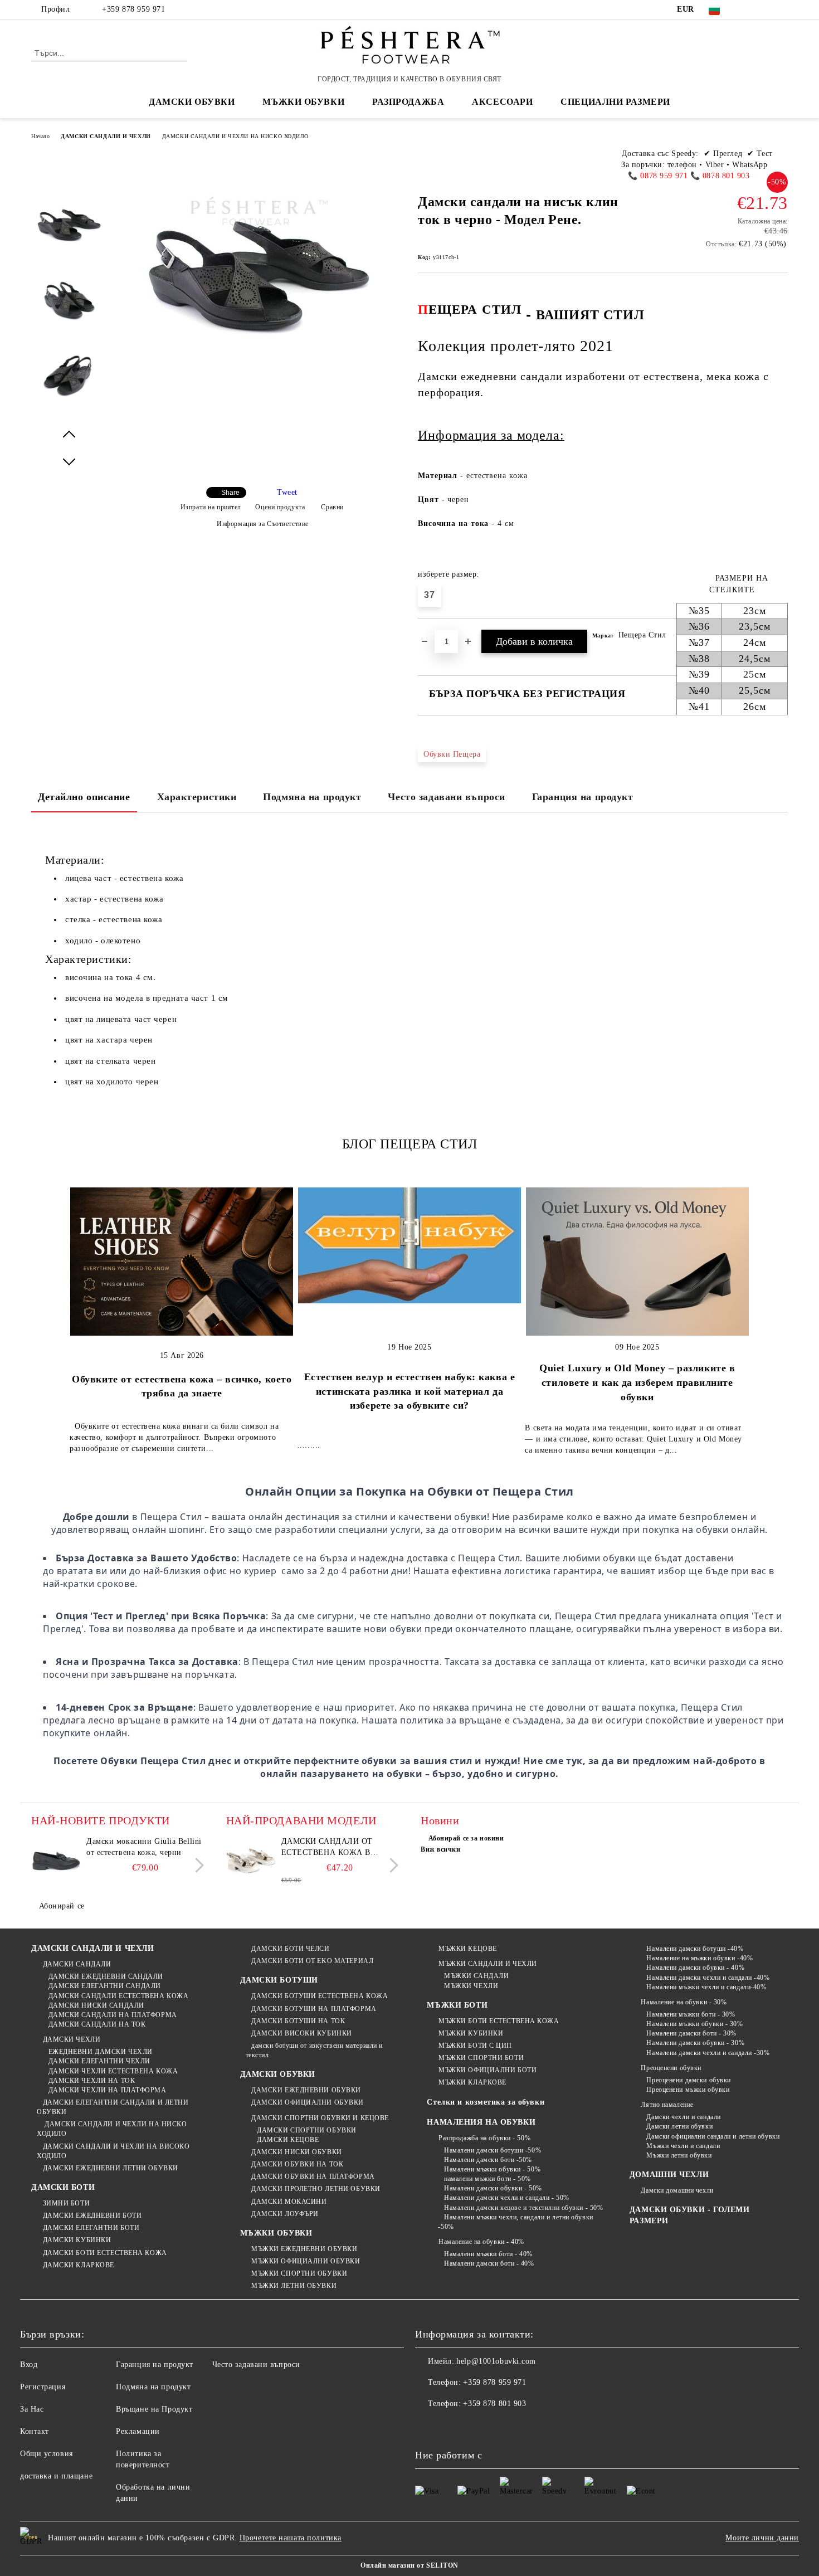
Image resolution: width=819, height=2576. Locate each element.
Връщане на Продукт (154, 2409)
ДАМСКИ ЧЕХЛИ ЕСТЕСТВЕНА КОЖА (113, 2071)
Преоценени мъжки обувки (688, 2090)
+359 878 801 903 (494, 2404)
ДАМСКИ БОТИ (63, 2187)
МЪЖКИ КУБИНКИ (471, 2033)
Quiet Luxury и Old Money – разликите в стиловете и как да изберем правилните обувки (637, 1382)
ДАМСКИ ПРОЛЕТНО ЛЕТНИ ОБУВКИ (316, 2189)
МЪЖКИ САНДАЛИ (476, 1976)
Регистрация (43, 2387)
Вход (29, 2365)
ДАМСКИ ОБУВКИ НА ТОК (297, 2164)
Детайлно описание (84, 797)
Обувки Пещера (452, 754)
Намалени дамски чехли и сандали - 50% (506, 2198)
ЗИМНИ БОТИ (66, 2203)
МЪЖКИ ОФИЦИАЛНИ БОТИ (487, 2070)
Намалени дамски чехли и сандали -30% (708, 2053)
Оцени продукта (280, 507)
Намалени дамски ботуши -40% (695, 1949)
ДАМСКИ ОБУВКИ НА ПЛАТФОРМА (313, 2176)
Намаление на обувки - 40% (481, 2242)
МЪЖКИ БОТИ (457, 2005)
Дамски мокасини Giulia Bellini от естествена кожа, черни (144, 1847)
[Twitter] (765, 9)
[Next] (196, 1865)
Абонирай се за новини (466, 1838)
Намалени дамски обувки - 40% (695, 1968)
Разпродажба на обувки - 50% (484, 2138)
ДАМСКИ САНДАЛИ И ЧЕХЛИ (106, 136)
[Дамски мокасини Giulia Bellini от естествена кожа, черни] (56, 1861)
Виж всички (441, 1849)
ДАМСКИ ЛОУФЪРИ (285, 2214)
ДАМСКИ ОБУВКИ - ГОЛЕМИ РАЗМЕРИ (689, 2215)
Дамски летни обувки (679, 2126)
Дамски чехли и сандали (683, 2117)
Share (230, 493)
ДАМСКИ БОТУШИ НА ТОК (298, 2021)
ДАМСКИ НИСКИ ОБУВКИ (297, 2152)
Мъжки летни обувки (679, 2155)
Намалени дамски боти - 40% (489, 2263)
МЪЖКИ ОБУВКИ (276, 2233)
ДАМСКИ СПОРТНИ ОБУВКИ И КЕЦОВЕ (320, 2118)
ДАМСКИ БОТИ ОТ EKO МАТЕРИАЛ (312, 1961)
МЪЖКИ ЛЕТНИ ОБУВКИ (294, 2286)
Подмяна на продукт (312, 797)
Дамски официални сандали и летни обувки (713, 2136)
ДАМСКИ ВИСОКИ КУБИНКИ (302, 2033)
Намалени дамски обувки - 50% (493, 2188)
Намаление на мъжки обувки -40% (699, 1958)
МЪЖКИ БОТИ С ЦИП (475, 2046)
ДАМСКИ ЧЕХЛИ (72, 2039)
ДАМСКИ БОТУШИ (279, 1980)
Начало (40, 136)
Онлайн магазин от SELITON (409, 2565)
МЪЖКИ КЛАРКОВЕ (472, 2082)
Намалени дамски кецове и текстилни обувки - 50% (523, 2208)
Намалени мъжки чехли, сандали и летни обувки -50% (515, 2222)
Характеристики (197, 797)
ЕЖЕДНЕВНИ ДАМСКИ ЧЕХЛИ (101, 2052)
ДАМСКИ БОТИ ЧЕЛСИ (291, 1949)
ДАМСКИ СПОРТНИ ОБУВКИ (307, 2130)
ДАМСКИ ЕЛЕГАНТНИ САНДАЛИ (105, 1986)
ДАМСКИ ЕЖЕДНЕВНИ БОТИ (92, 2215)
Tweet (287, 492)
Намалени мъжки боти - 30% (691, 2014)
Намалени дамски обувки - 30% (695, 2043)
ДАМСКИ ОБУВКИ (278, 2074)
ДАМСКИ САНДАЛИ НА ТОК (97, 2024)
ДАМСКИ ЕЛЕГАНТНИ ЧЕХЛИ (99, 2061)
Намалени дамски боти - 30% (691, 2033)
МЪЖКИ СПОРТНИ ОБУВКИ (299, 2273)
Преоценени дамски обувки (688, 2080)
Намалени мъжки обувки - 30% (694, 2024)
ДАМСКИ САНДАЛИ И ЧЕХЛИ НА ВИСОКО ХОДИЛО (113, 2151)
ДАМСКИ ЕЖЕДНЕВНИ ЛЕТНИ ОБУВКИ (111, 2168)
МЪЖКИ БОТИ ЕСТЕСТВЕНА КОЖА (499, 2021)
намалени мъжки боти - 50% (487, 2179)
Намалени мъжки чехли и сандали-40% (706, 1987)
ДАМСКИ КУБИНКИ (77, 2240)
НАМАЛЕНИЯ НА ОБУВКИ (481, 2122)
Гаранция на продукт (583, 797)
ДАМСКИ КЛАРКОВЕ (79, 2265)
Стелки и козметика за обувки (486, 2102)
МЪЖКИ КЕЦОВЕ (467, 1949)
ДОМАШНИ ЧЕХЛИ (669, 2175)
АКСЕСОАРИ (502, 102)
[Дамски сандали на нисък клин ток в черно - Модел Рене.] (69, 235)
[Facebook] (748, 9)
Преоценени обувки (671, 2068)
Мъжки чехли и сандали (683, 2146)
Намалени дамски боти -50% (488, 2160)
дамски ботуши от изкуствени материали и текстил (314, 2050)
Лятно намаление (667, 2105)
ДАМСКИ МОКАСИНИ (289, 2202)
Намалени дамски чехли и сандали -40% (708, 1978)
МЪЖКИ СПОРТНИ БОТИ (481, 2058)
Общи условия (47, 2454)
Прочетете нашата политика (291, 2538)
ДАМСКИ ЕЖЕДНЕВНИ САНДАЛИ (106, 1976)
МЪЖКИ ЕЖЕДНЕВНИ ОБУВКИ (304, 2249)
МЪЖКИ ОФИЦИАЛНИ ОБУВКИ (306, 2261)
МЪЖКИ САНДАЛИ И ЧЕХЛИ (487, 1964)
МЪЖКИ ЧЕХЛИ (471, 1986)
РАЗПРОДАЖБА (408, 102)
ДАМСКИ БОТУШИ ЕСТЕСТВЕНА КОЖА (320, 1996)
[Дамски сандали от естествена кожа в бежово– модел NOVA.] (251, 1861)
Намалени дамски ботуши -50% (493, 2150)
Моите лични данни (762, 2538)
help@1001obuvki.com (496, 2361)
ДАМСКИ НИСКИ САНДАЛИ (96, 2005)
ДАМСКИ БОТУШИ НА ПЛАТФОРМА (314, 2009)
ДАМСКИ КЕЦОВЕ (288, 2140)
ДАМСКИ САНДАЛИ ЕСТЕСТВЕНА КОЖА (118, 1996)
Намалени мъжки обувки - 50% (492, 2169)
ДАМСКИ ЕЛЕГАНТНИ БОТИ (91, 2228)
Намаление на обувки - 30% (684, 2002)
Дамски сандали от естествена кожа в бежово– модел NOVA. (331, 1848)
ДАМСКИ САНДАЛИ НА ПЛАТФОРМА (113, 2015)
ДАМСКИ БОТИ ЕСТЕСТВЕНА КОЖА (105, 2253)
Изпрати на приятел (211, 507)
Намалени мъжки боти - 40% (488, 2254)
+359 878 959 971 (133, 9)
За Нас (32, 2409)
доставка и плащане (56, 2476)
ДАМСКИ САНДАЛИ (77, 1964)
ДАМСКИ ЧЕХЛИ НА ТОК (92, 2081)
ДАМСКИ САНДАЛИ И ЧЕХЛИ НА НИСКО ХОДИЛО (235, 136)
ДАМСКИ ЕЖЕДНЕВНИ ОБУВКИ (306, 2090)
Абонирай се (62, 1906)
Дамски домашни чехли (677, 2190)
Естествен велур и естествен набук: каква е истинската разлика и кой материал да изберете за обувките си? (410, 1391)
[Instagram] (782, 9)
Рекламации (138, 2431)
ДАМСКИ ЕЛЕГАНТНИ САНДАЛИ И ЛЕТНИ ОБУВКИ (113, 2107)
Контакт (35, 2431)
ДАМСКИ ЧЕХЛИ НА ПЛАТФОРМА (108, 2090)
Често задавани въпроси (446, 797)
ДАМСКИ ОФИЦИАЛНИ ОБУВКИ (308, 2102)
